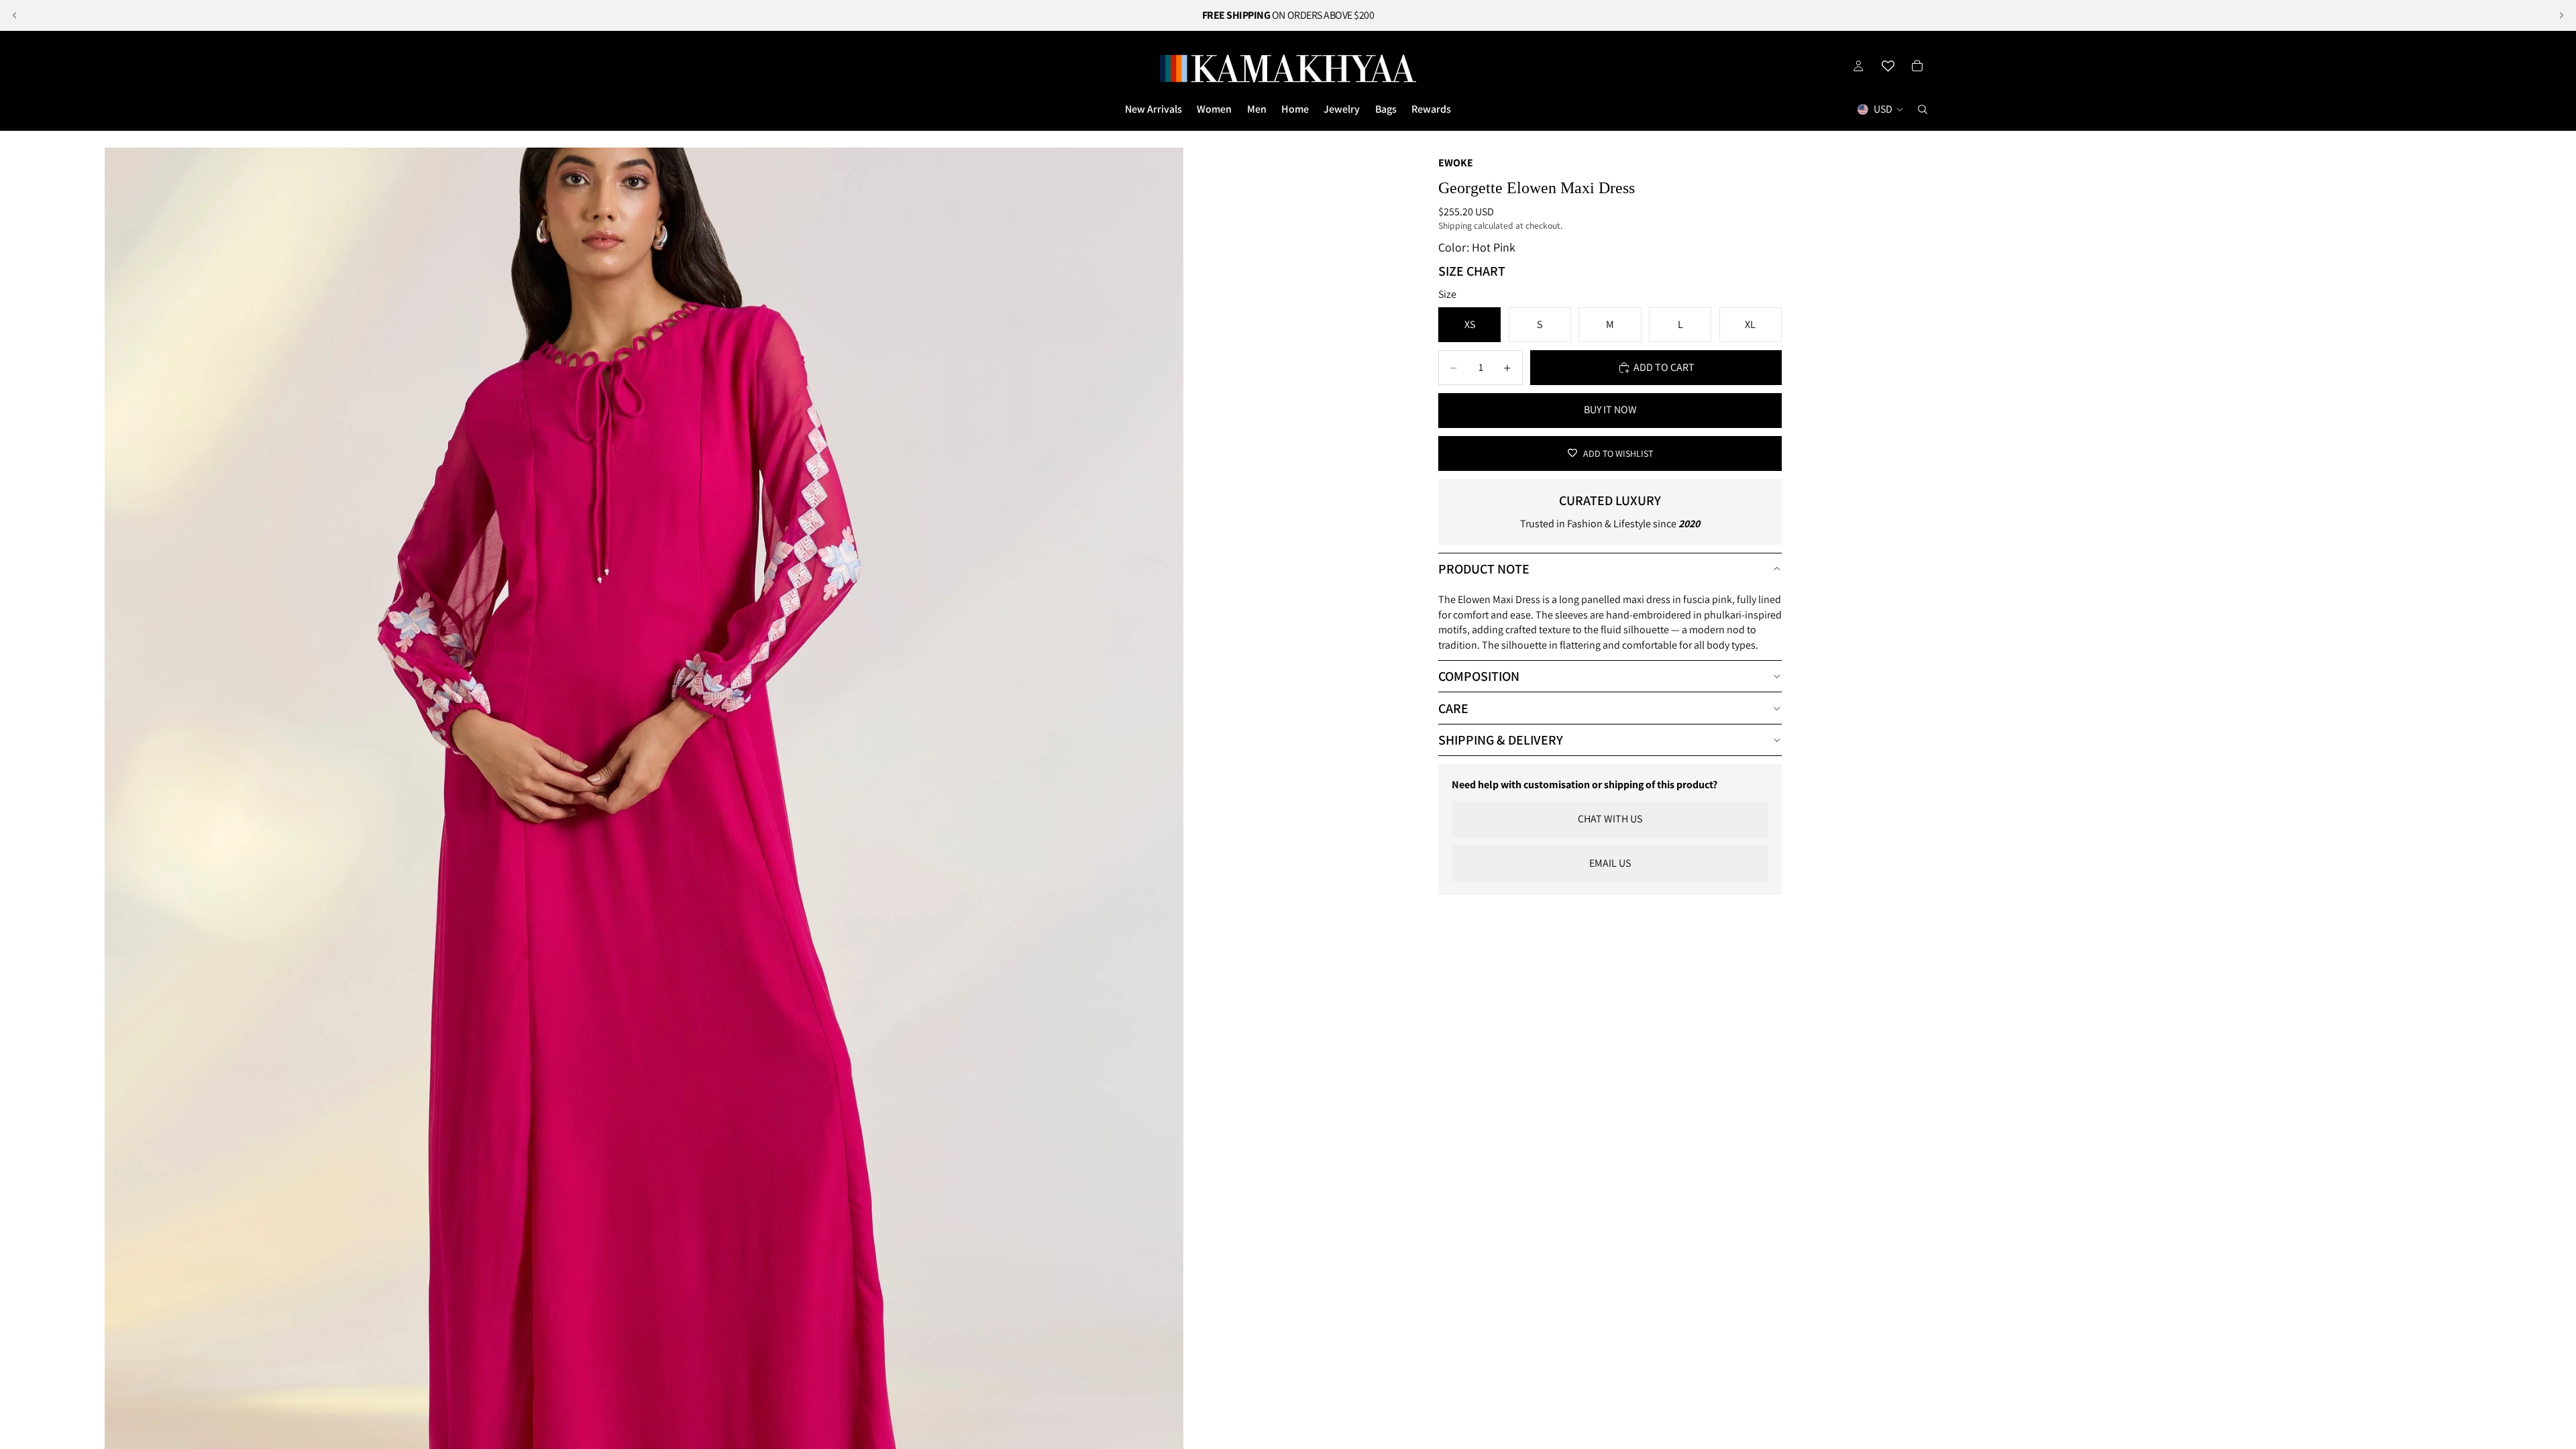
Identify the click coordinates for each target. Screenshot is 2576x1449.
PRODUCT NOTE (1484, 569)
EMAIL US (1610, 863)
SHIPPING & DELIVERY (1501, 740)
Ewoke (1456, 163)
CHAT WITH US (1610, 819)
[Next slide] (2561, 15)
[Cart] (1917, 66)
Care (1453, 708)
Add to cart (1664, 367)
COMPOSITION (1479, 676)
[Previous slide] (15, 15)
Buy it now (1610, 410)
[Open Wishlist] (1888, 66)
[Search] (1923, 109)
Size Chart (1472, 271)
